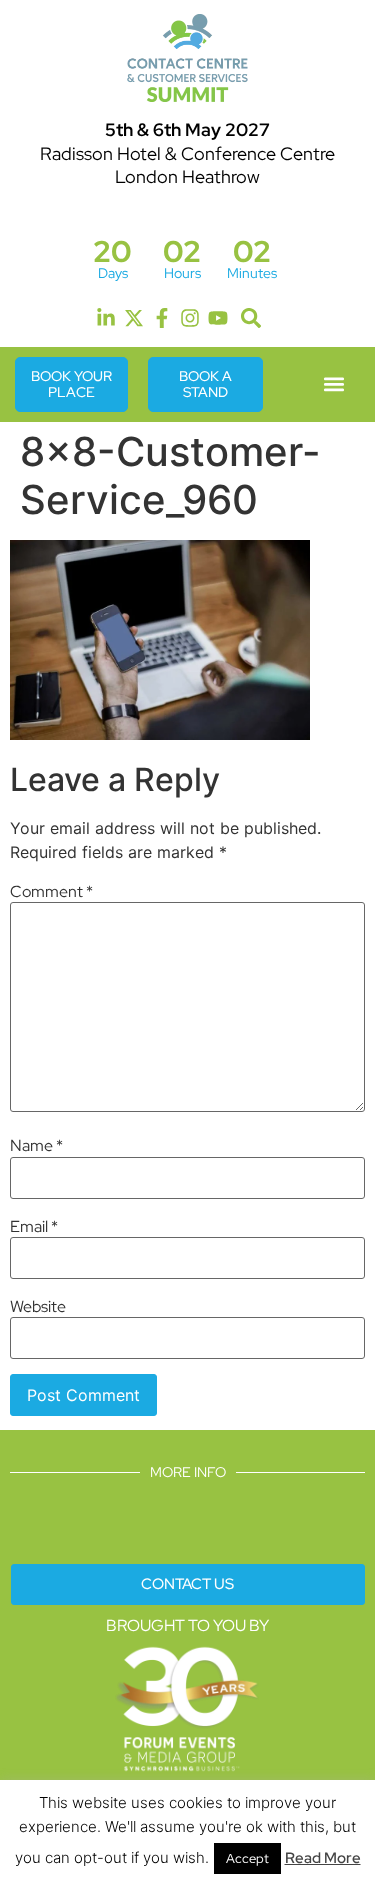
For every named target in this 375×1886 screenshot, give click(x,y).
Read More (323, 1858)
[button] (251, 318)
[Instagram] (190, 318)
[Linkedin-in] (106, 318)
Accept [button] (247, 1858)
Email (34, 1227)
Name (36, 1146)
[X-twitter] (134, 318)
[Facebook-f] (162, 318)
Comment (51, 892)
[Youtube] (218, 318)
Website (38, 1307)
